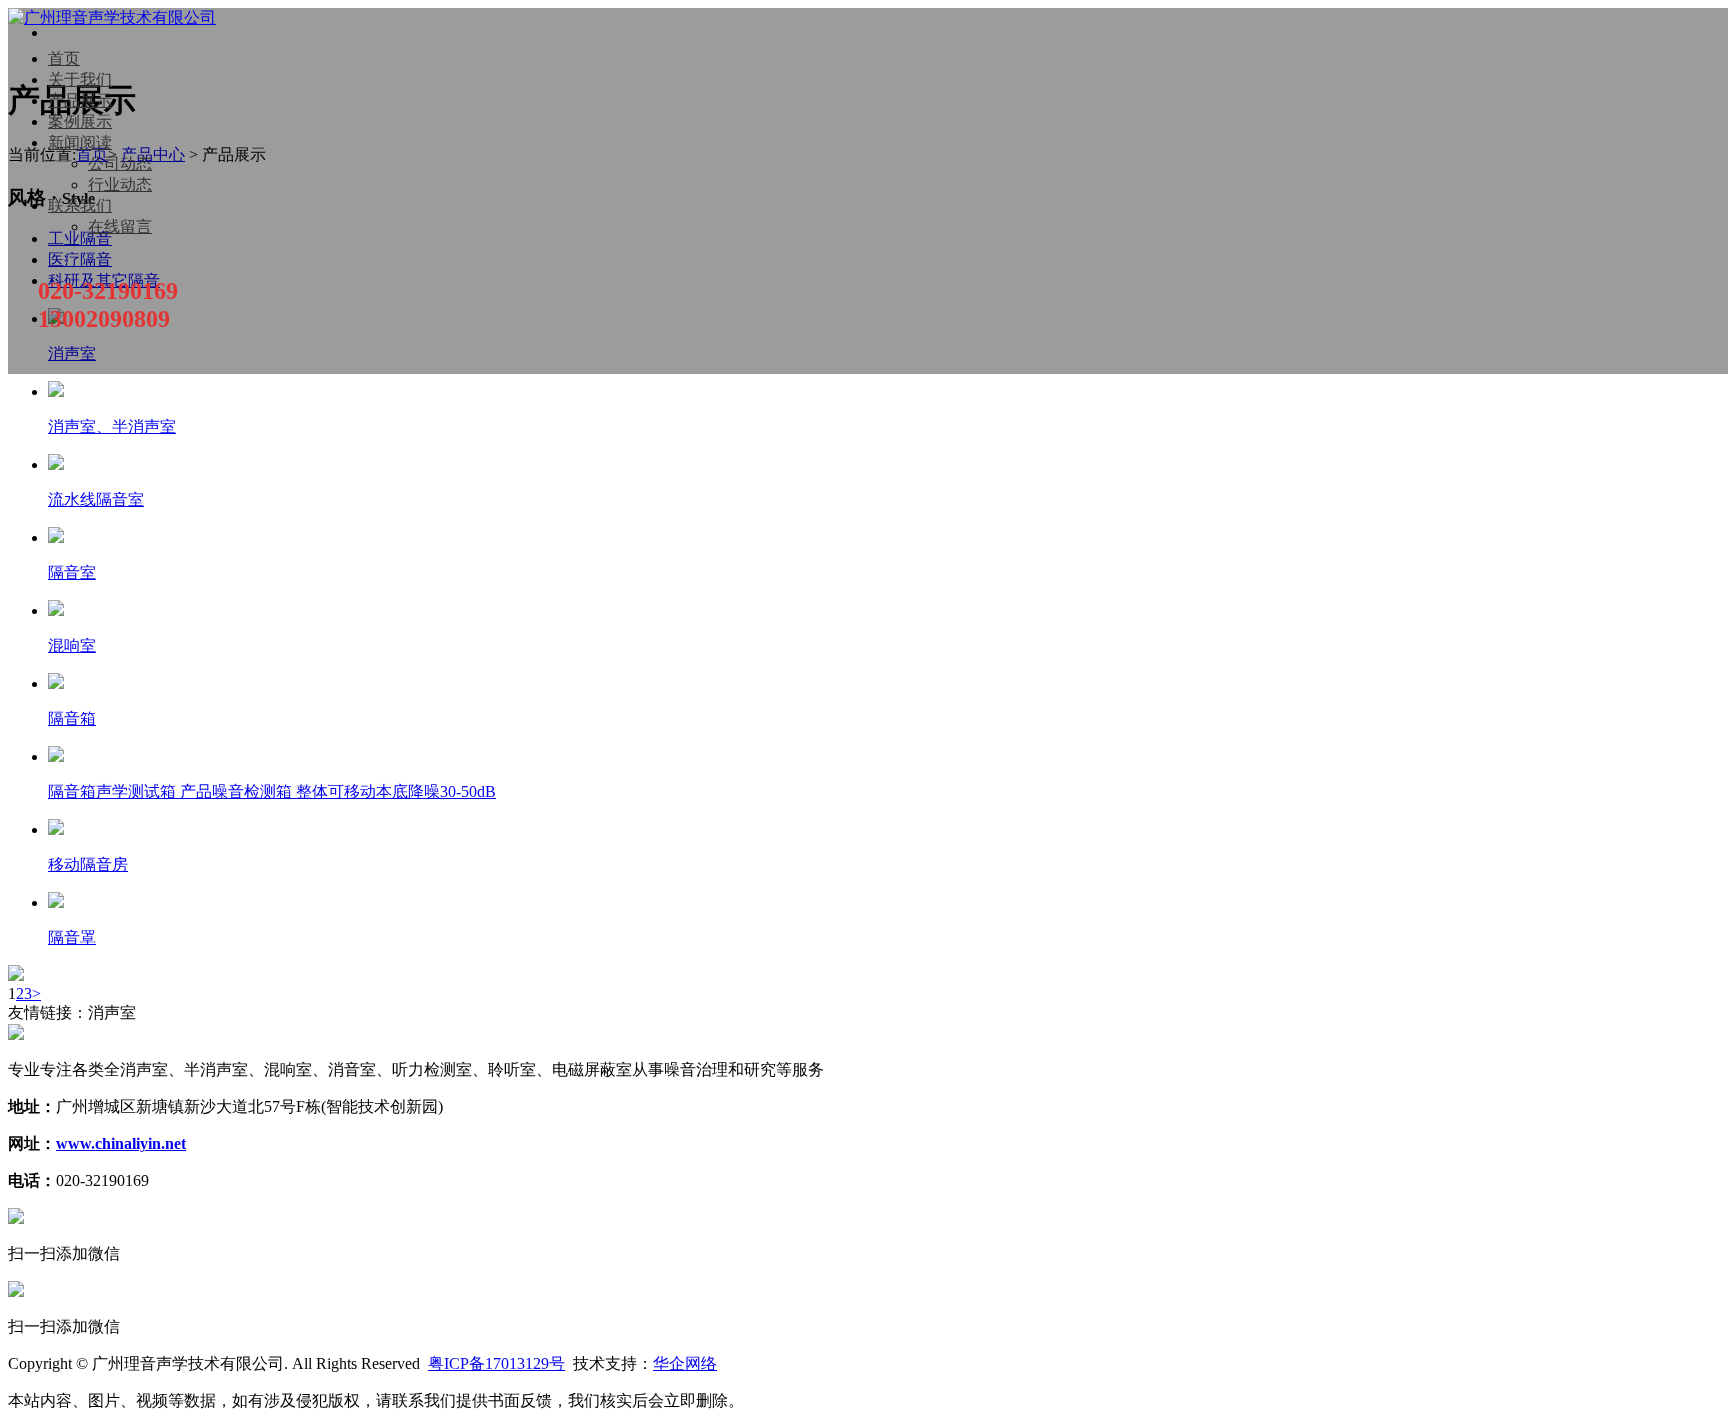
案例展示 (80, 121)
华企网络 (685, 1363)
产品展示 (80, 100)
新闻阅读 (80, 142)
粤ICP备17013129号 (496, 1363)
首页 (64, 58)
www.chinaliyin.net (121, 1143)
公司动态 (120, 163)
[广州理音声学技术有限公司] (112, 17)
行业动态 (120, 184)
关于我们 (80, 79)
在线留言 (120, 226)
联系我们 (80, 205)
